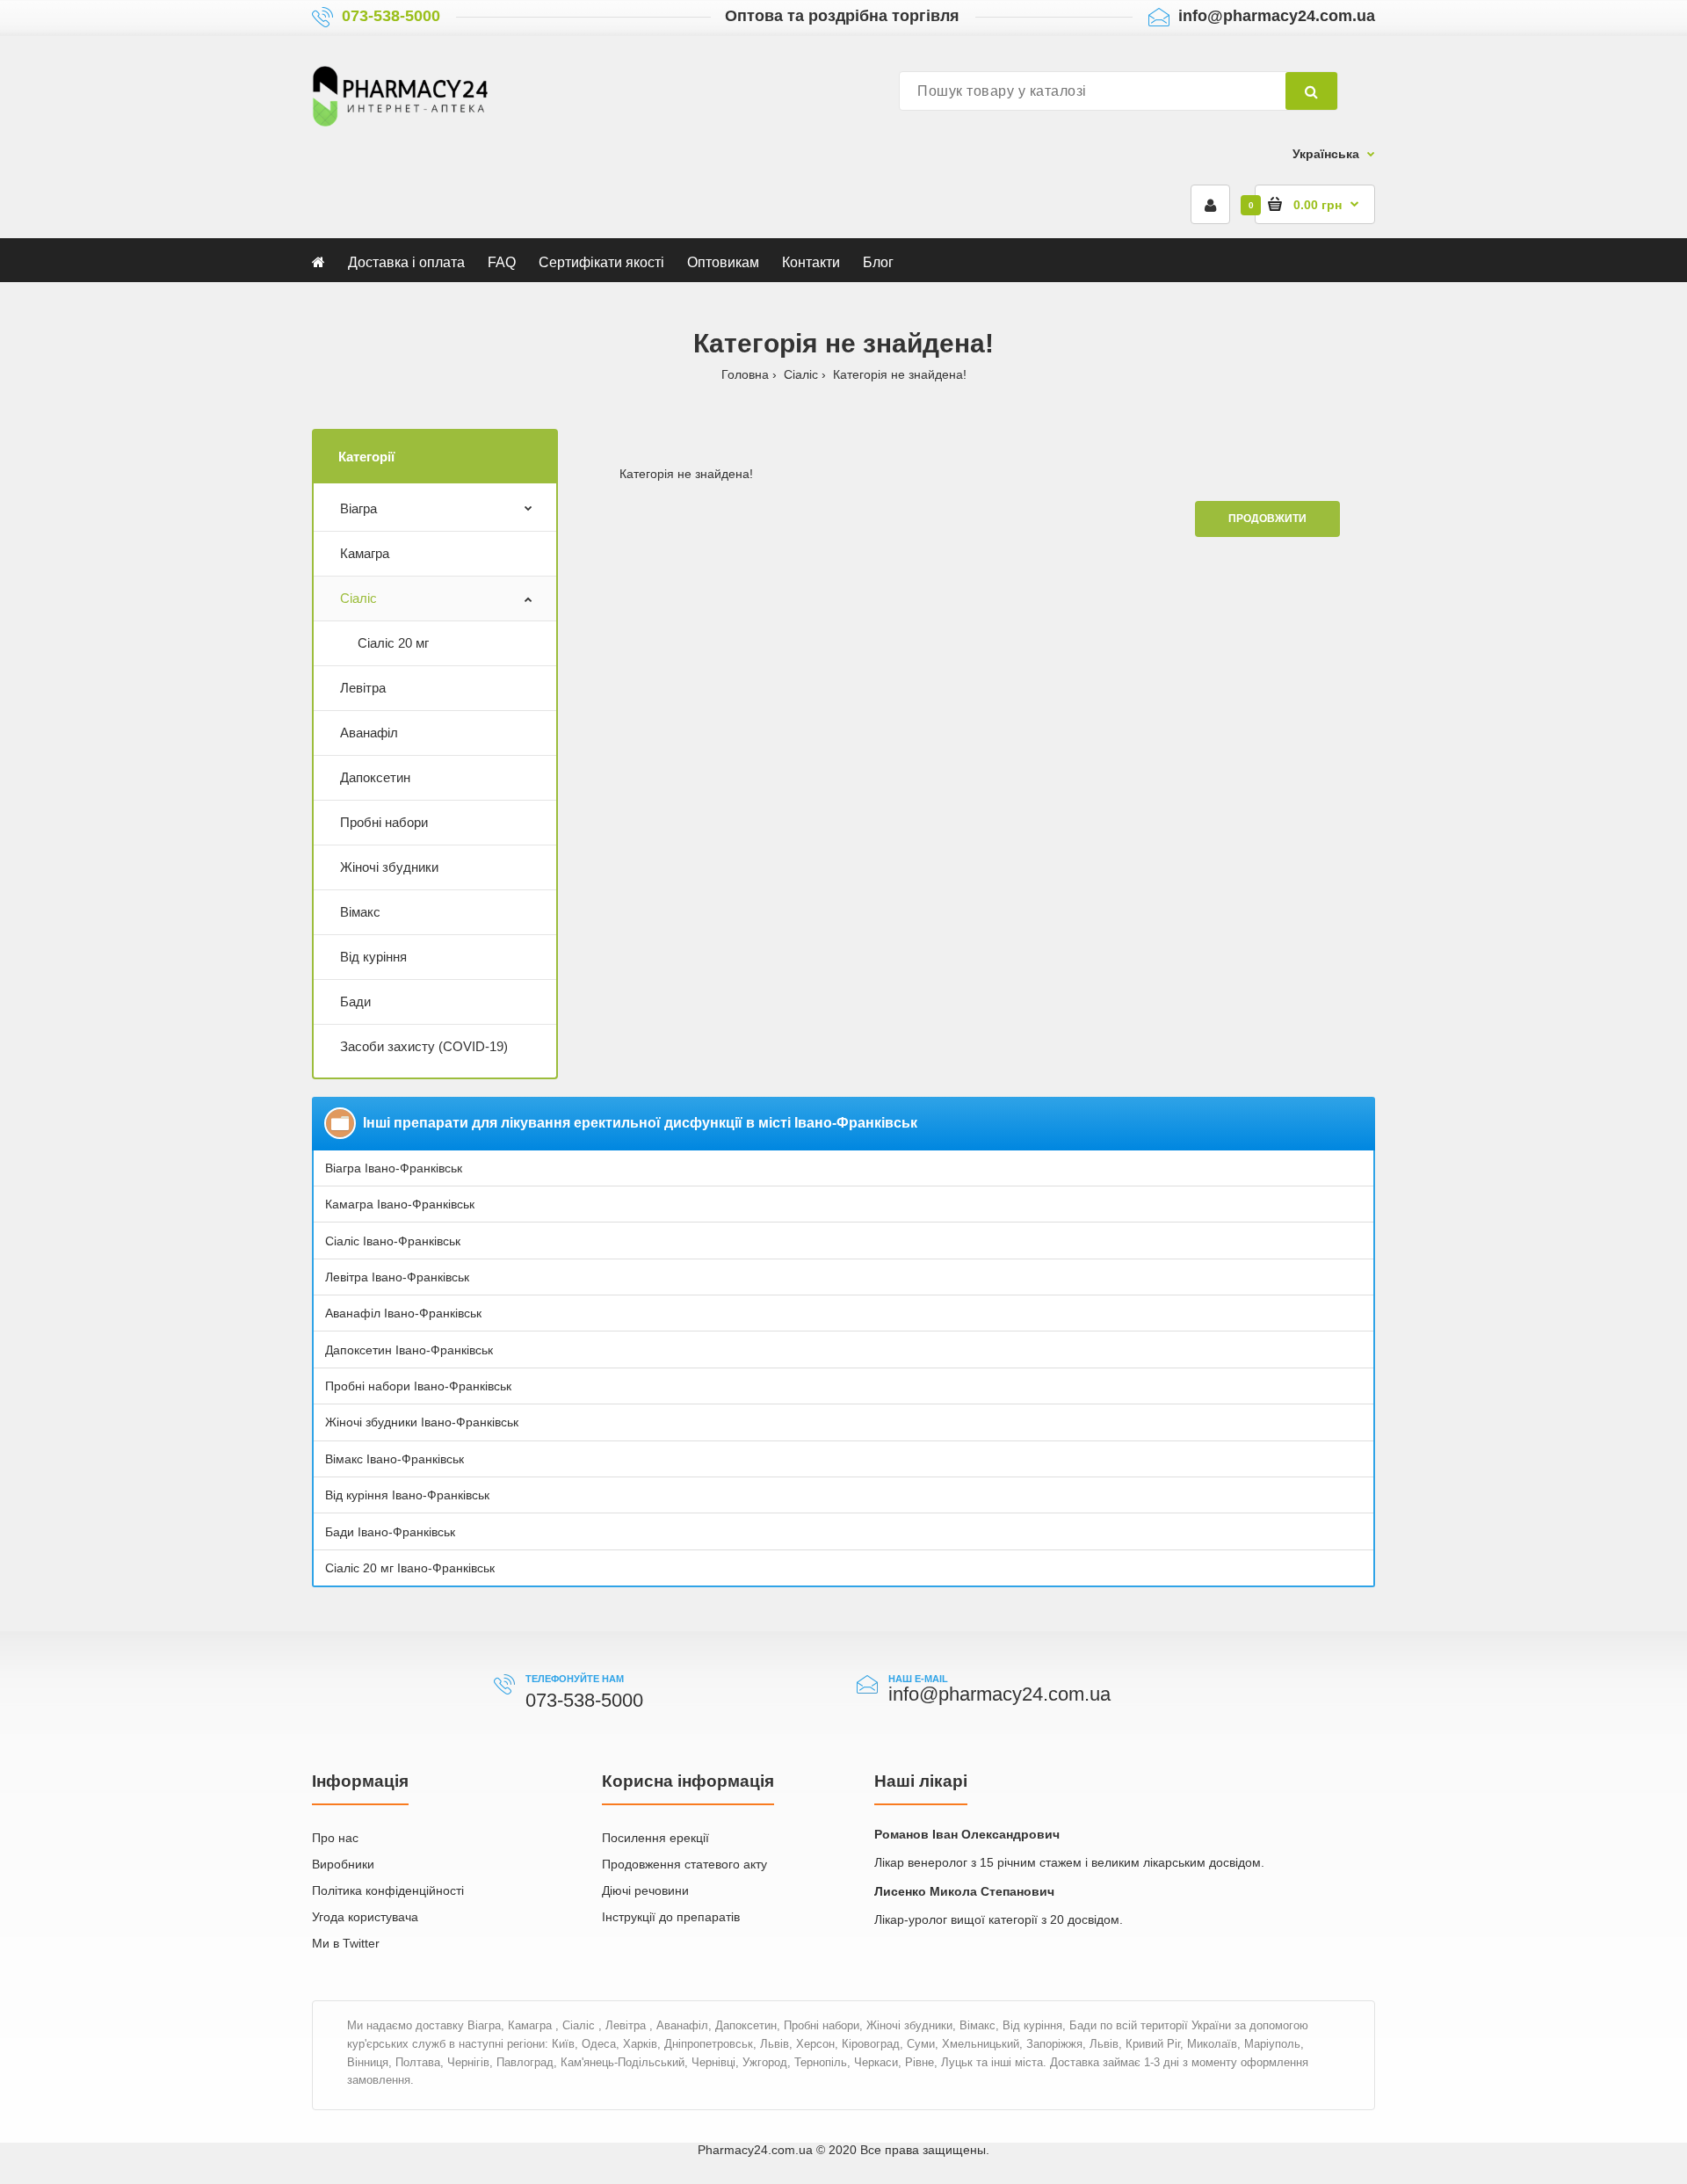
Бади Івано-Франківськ (390, 1532)
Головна (745, 374)
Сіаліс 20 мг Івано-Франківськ (410, 1568)
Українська (1326, 154)
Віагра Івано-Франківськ (394, 1168)
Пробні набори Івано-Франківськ (418, 1386)
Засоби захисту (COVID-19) (424, 1046)
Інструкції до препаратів (671, 1917)
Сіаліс (801, 374)
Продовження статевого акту (684, 1864)
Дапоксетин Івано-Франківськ (409, 1350)
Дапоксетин (375, 777)
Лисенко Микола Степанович (964, 1891)
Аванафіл (369, 733)
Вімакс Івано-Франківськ (395, 1459)
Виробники (343, 1864)
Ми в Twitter (346, 1943)
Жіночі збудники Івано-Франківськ (422, 1422)
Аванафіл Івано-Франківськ (403, 1313)
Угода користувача (365, 1917)
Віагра (358, 508)
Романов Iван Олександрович (967, 1834)
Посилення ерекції (655, 1838)
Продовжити (1267, 519)
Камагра (365, 553)
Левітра (363, 688)
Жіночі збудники (389, 867)
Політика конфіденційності (388, 1890)
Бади (355, 1001)
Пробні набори (384, 822)
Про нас (335, 1838)
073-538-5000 (391, 16)
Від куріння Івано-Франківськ (407, 1495)
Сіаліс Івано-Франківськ (393, 1241)
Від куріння (373, 957)
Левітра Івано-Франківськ (397, 1277)
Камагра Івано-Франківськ (400, 1204)
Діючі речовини (645, 1890)
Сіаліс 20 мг (393, 643)
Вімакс (360, 912)
